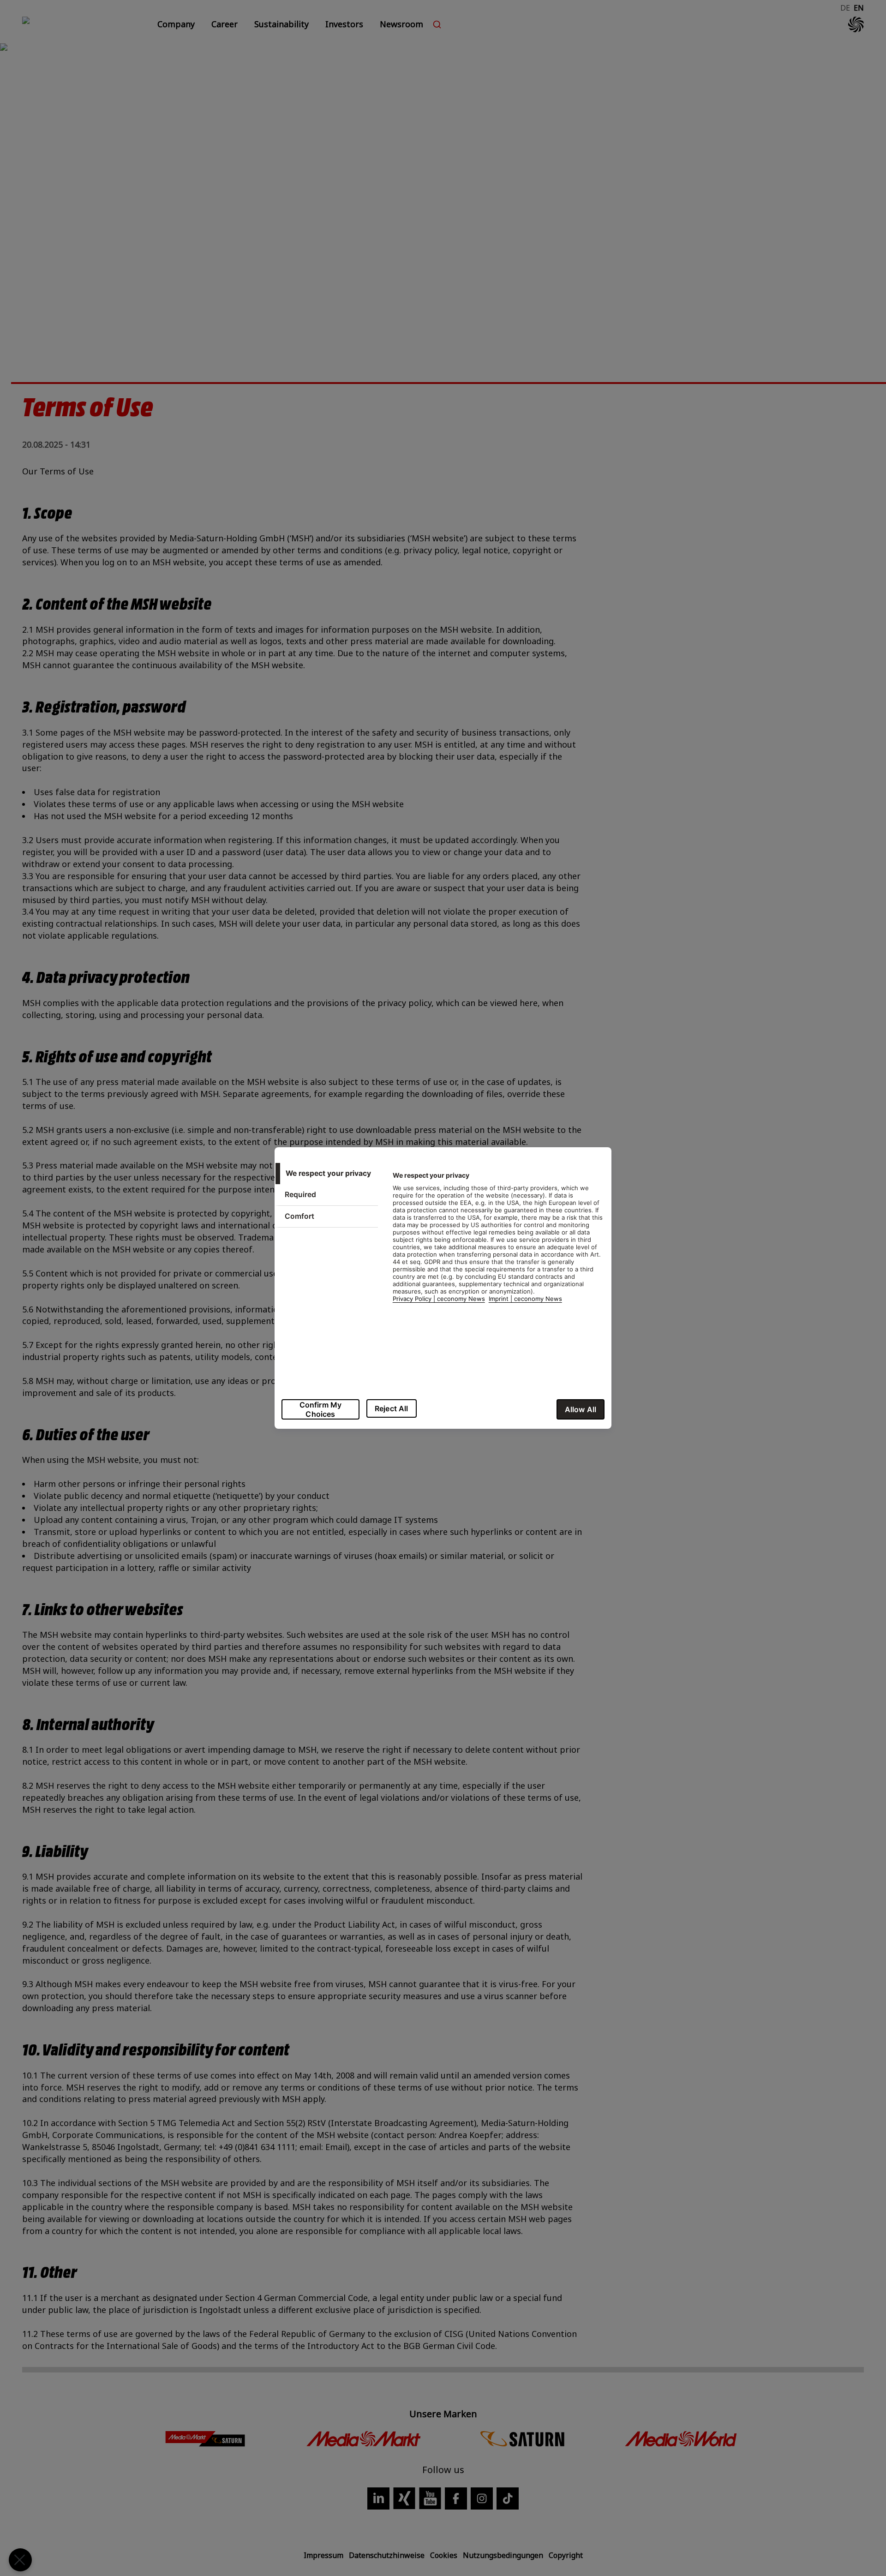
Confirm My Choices (321, 1409)
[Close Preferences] (20, 2560)
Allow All (581, 1409)
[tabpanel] (498, 1242)
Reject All (392, 1408)
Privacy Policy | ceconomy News (439, 1299)
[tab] (326, 1174)
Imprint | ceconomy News (525, 1299)
